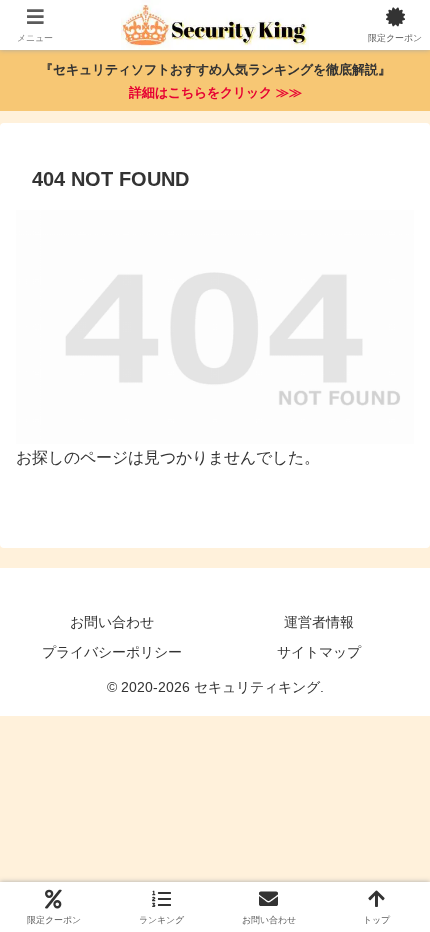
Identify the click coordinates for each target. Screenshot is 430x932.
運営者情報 (319, 622)
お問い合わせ (112, 622)
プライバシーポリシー (112, 652)
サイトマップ (319, 652)
